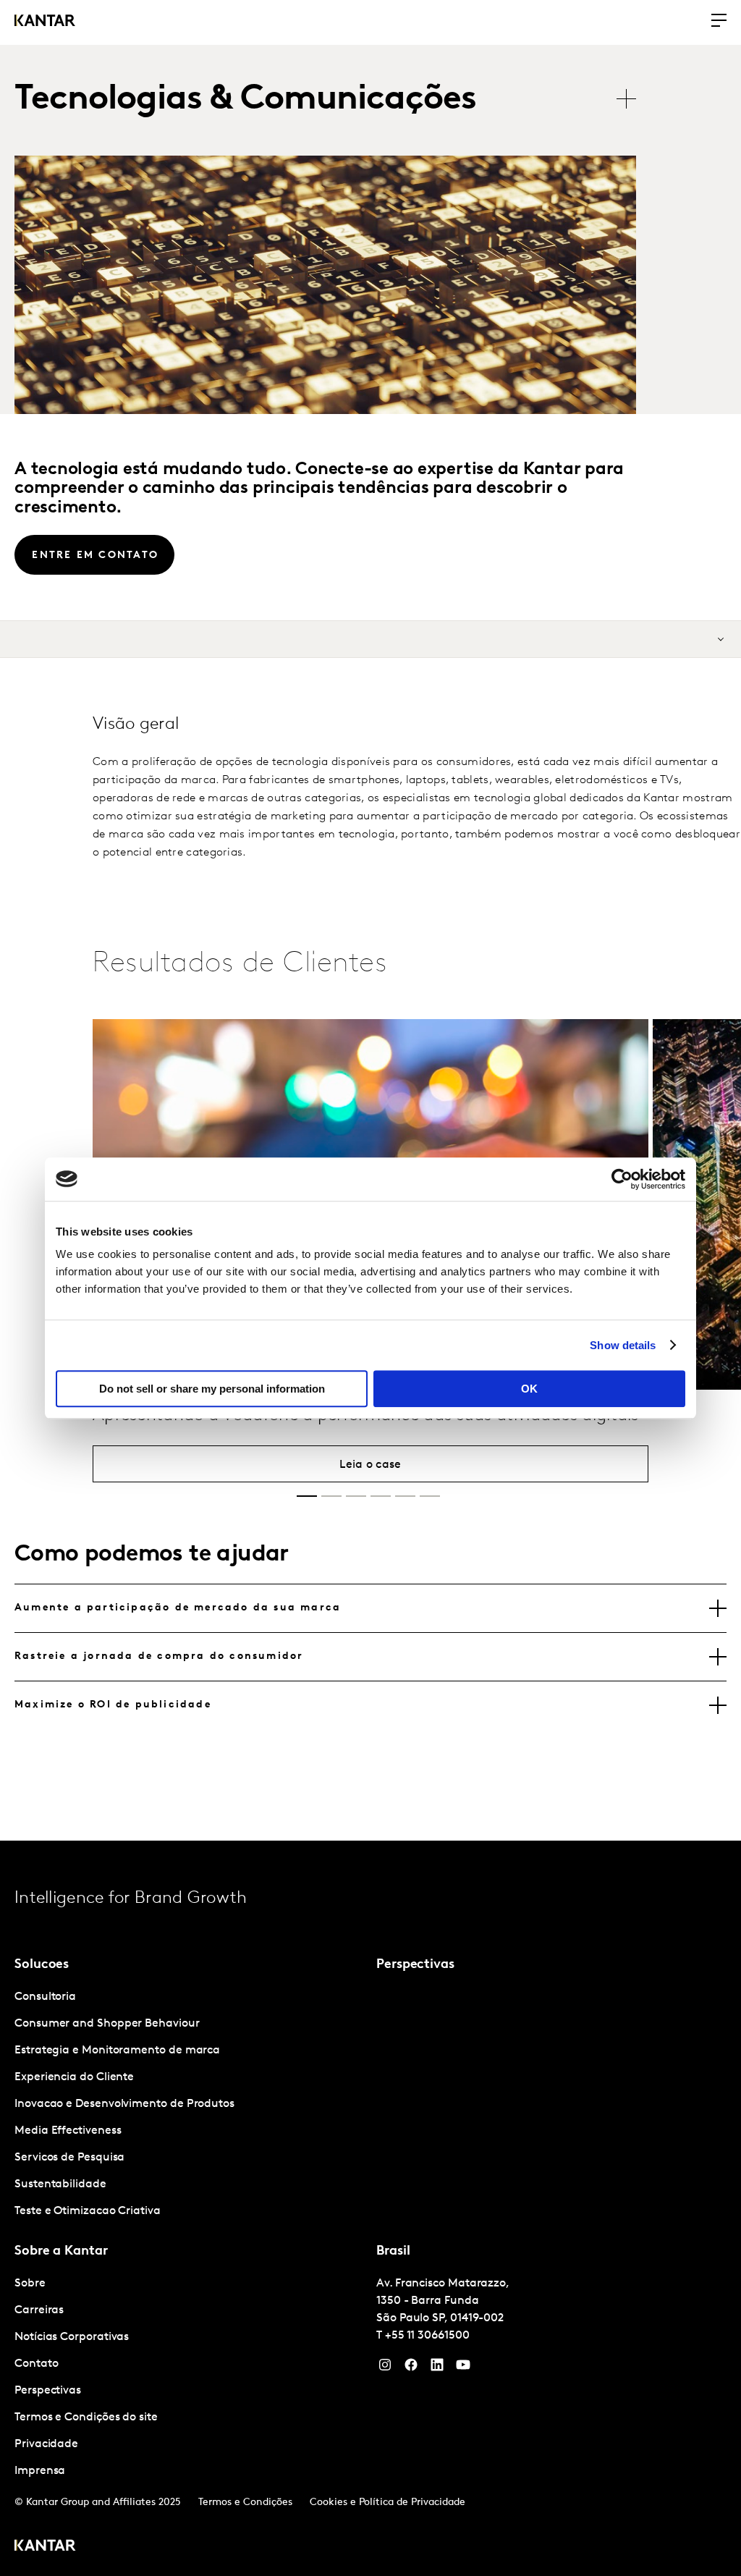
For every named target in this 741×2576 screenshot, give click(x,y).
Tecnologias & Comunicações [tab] (245, 100)
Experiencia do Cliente (74, 2077)
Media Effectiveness (68, 2131)
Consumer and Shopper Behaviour (107, 2024)
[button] (307, 1496)
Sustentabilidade (60, 2184)
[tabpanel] (190, 2104)
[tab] (370, 1608)
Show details (623, 1345)
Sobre (30, 2284)
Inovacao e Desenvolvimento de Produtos (124, 2104)
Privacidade (46, 2444)
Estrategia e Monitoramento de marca (117, 2051)
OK (529, 1389)
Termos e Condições (245, 2503)
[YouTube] (437, 2368)
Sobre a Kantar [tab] (61, 2252)
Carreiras (39, 2310)
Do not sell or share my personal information (212, 1389)
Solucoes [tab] (42, 1965)
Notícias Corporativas (72, 2337)
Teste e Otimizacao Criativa (88, 2211)
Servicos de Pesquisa (69, 2158)
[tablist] (333, 100)
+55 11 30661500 (427, 2336)
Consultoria (45, 1997)
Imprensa (40, 2471)
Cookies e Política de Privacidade (388, 2503)
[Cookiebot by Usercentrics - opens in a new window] (622, 1179)
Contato (36, 2364)
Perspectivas (48, 2391)
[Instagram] (385, 2368)
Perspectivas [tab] (415, 1965)
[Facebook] (411, 2368)
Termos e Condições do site (86, 2417)
